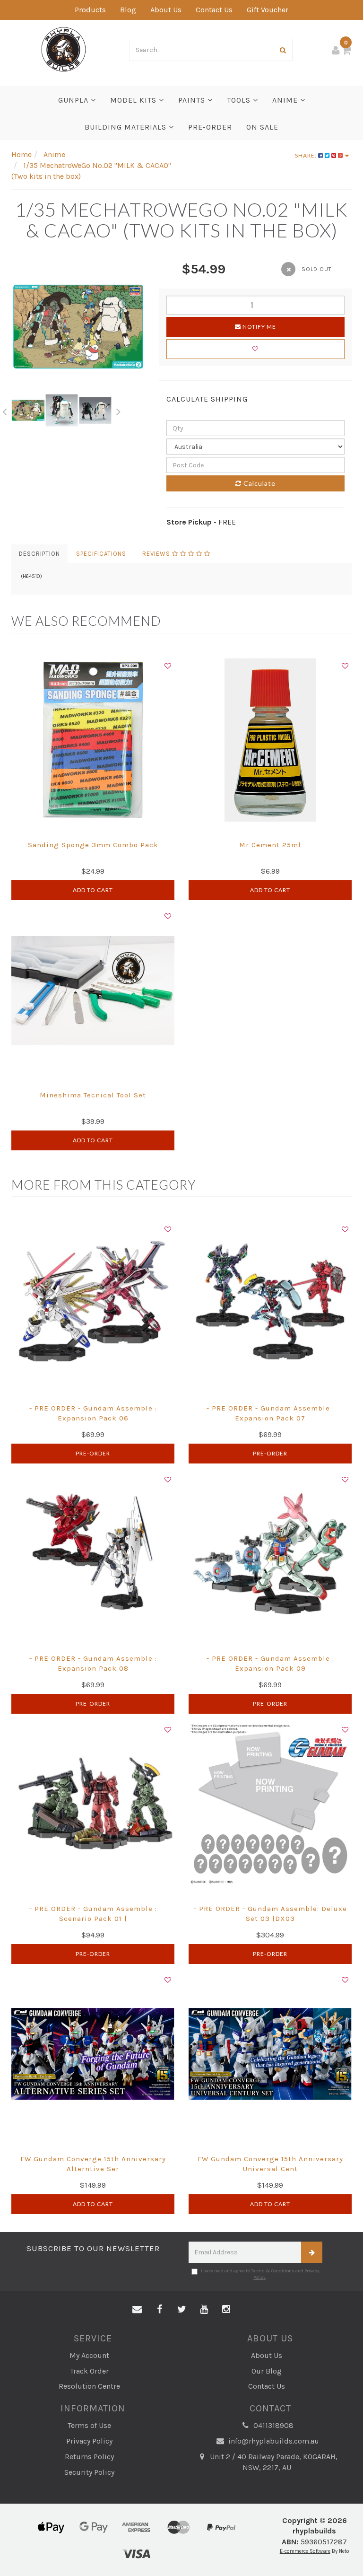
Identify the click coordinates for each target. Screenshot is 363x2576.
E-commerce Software (305, 2551)
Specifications (101, 554)
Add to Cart (93, 890)
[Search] (283, 50)
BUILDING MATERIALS (127, 127)
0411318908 (272, 2425)
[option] (78, 327)
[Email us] (137, 2310)
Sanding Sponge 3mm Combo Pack (93, 845)
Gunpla (74, 100)
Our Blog (267, 2371)
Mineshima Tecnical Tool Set (93, 1095)
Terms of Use (89, 2425)
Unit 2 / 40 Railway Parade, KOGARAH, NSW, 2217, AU (273, 2462)
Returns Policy (89, 2457)
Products (90, 10)
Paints (193, 100)
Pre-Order (93, 1453)
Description (39, 554)
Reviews (157, 554)
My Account (89, 2355)
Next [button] (119, 410)
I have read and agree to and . (260, 2274)
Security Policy (89, 2472)
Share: (307, 155)
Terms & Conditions (273, 2271)
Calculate (259, 483)
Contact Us (214, 10)
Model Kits (134, 100)
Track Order (89, 2371)
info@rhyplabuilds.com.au (273, 2441)
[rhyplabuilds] (64, 48)
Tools (240, 100)
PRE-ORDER (210, 127)
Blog (128, 10)
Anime (286, 100)
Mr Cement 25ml (270, 845)
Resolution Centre (89, 2386)
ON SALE (262, 127)
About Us (166, 10)
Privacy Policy (89, 2441)
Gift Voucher (268, 10)
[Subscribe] (312, 2252)
